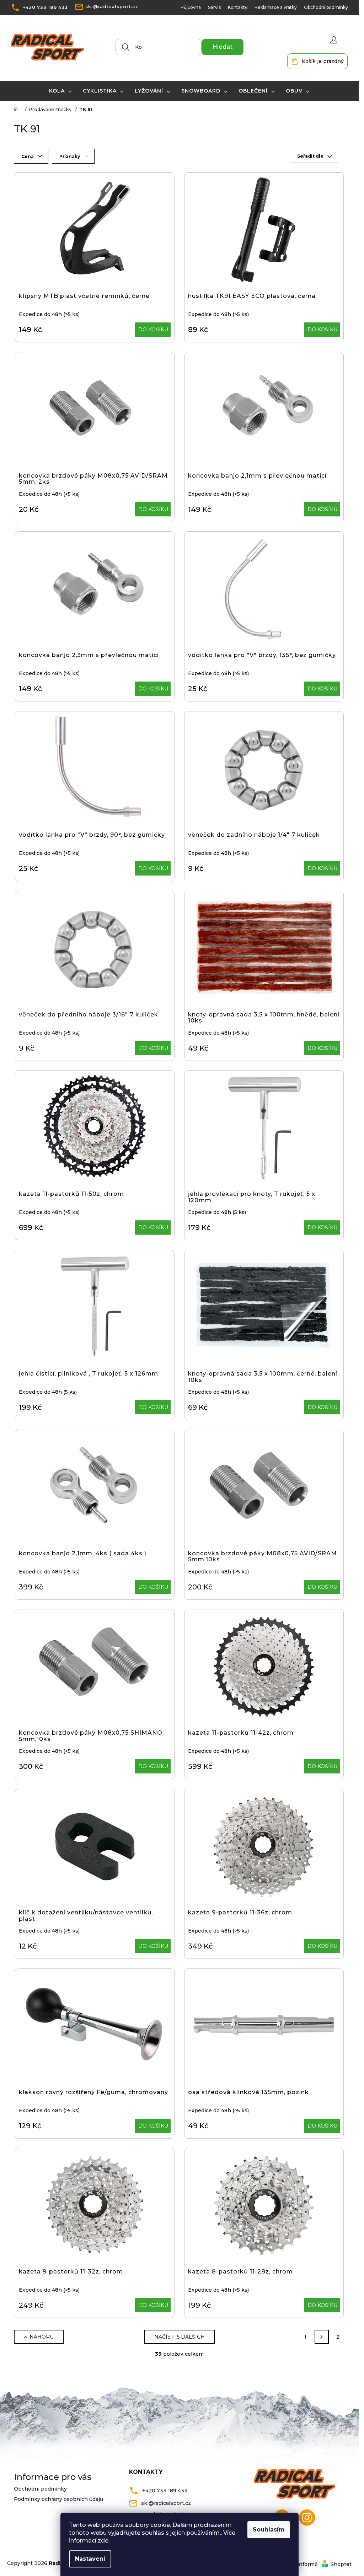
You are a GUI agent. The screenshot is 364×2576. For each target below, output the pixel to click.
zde (103, 2541)
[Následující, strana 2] (322, 2337)
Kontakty (238, 7)
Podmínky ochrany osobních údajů (58, 2499)
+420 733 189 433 (45, 7)
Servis (214, 7)
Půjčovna (191, 7)
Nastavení (90, 2559)
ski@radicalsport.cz (112, 7)
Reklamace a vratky (276, 7)
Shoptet (341, 2564)
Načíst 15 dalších (180, 2337)
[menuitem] (61, 91)
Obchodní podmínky (326, 7)
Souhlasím (269, 2530)
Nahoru (42, 2337)
